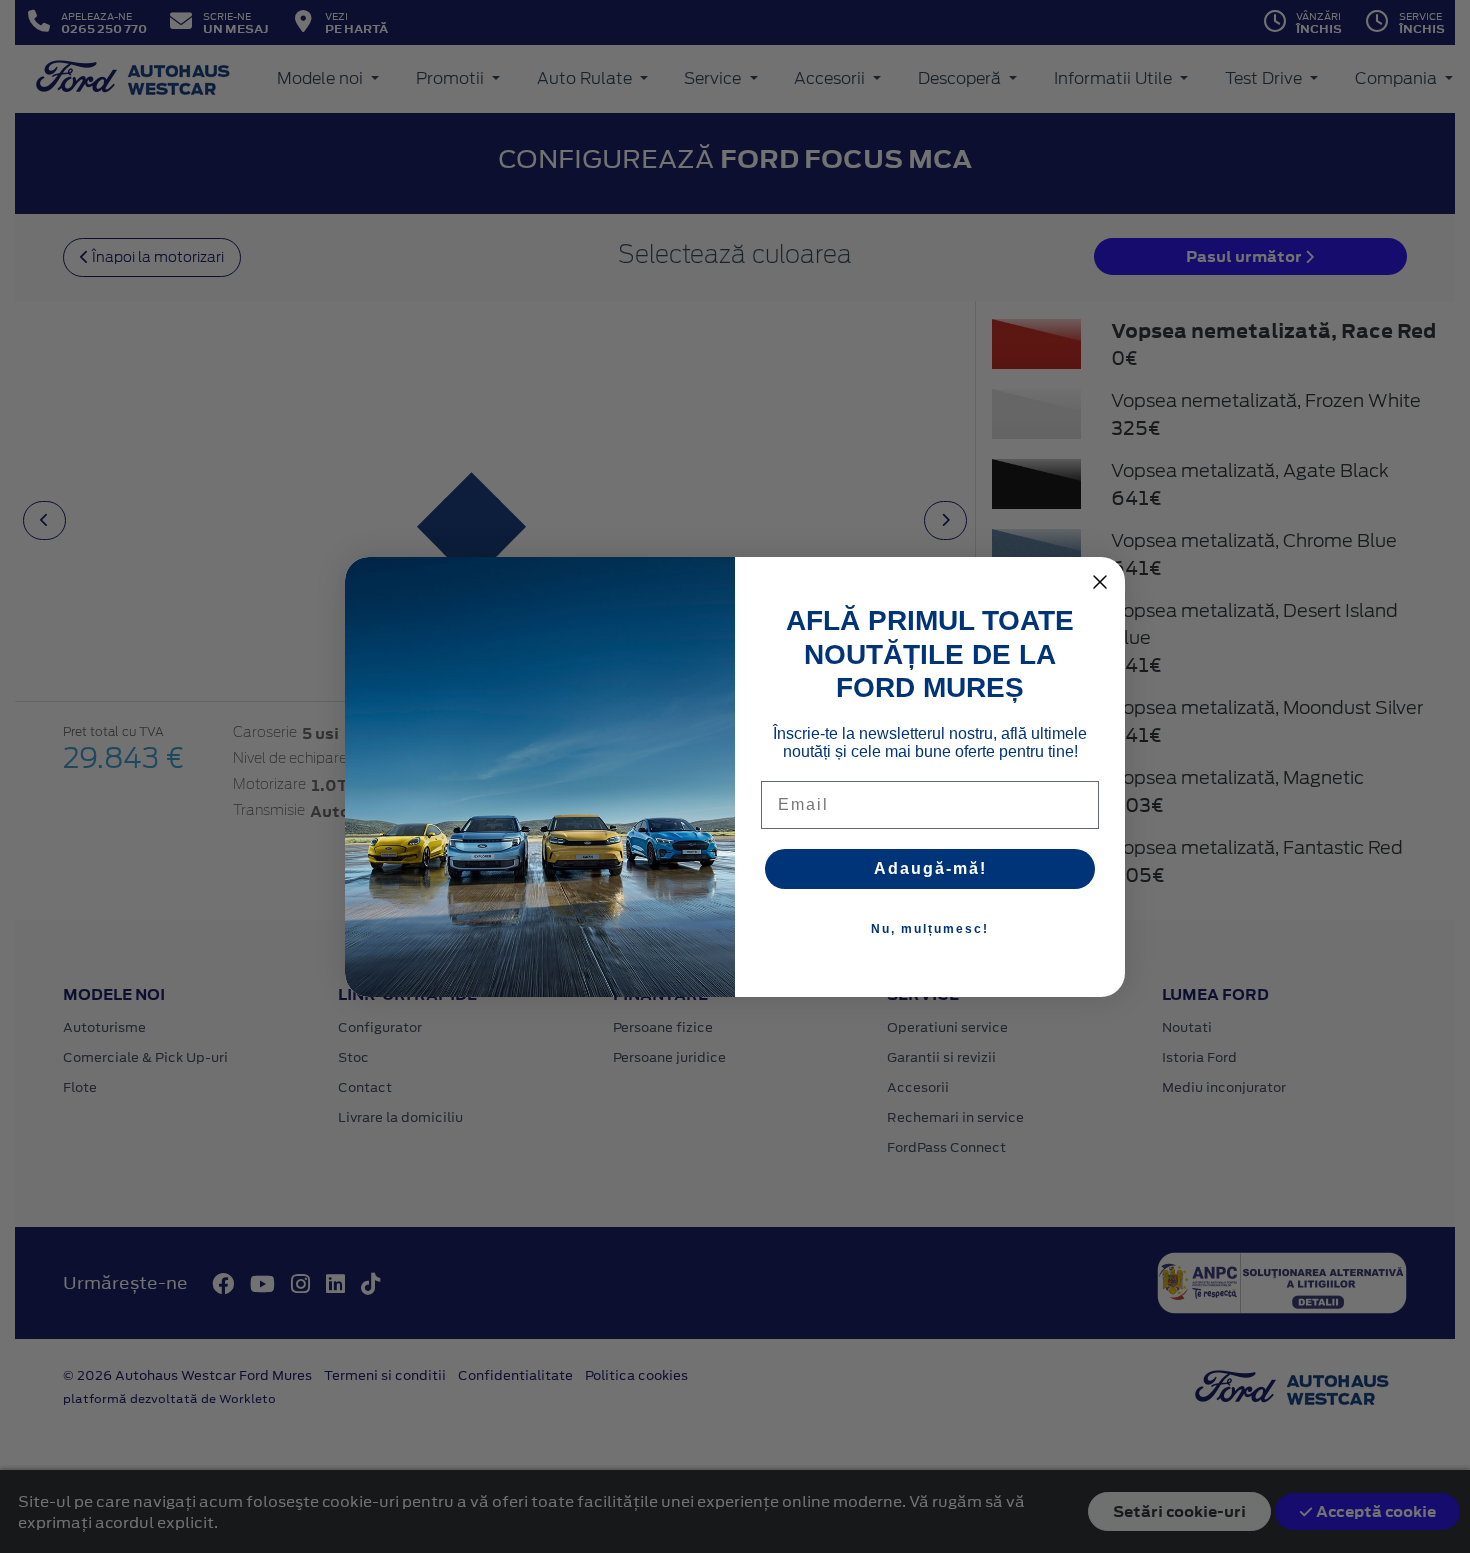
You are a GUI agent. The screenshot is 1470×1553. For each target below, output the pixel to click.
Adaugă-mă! (930, 868)
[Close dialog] (1100, 582)
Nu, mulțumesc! (930, 929)
